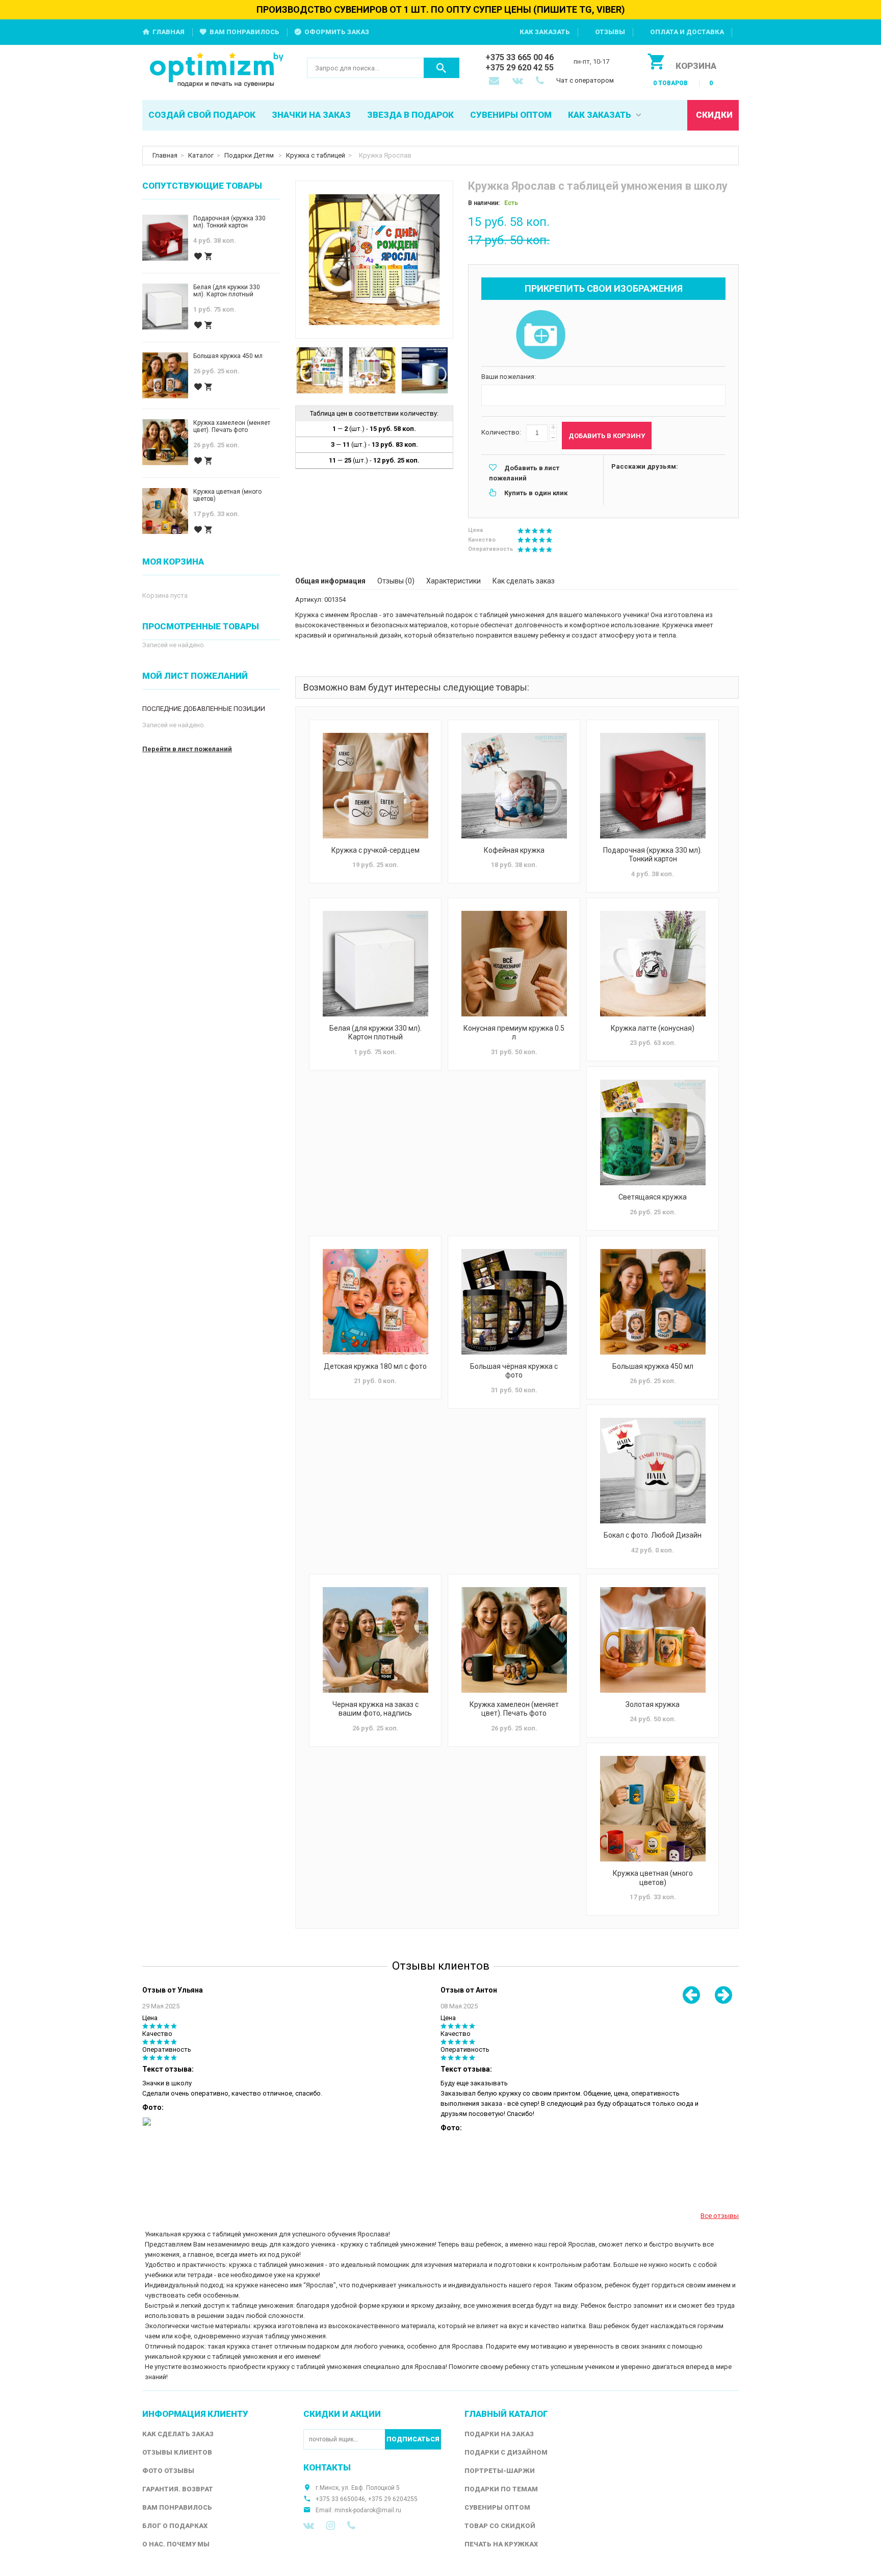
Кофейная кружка (514, 850)
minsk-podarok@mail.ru (368, 2510)
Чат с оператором (585, 80)
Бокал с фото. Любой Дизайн (653, 1535)
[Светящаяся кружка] (653, 1132)
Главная (169, 32)
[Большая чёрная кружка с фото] (514, 1302)
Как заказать (545, 32)
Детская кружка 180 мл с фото (375, 1366)
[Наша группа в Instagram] (331, 2526)
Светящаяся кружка (653, 1197)
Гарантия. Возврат (178, 2489)
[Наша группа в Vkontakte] (309, 2526)
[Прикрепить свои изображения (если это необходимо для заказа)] (540, 336)
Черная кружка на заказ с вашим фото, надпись (375, 1709)
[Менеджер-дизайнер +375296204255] (542, 82)
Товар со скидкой (500, 2526)
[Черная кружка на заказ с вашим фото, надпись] (375, 1640)
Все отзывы (720, 2216)
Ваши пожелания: (509, 377)
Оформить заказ (337, 32)
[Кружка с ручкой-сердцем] (375, 786)
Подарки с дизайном (506, 2452)
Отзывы (610, 32)
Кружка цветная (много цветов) (653, 1878)
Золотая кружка (653, 1704)
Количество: (501, 432)
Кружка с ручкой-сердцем (375, 850)
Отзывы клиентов (177, 2452)
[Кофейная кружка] (514, 786)
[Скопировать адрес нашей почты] (495, 82)
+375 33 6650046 (340, 2499)
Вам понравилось (244, 32)
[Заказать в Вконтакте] (519, 82)
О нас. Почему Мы (176, 2544)
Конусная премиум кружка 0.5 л (514, 1033)
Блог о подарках (175, 2526)
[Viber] (351, 2526)
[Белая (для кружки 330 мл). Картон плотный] (375, 964)
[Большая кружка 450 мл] (653, 1302)
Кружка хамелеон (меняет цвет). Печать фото (514, 1709)
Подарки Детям (250, 155)
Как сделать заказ (524, 581)
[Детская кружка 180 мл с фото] (375, 1302)
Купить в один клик (536, 493)
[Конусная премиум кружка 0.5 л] (514, 964)
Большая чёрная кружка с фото (514, 1371)
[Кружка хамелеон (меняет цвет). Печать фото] (514, 1640)
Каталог (201, 155)
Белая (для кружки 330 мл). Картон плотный (375, 1033)
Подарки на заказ (499, 2434)
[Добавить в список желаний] (198, 256)
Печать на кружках (501, 2544)
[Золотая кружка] (653, 1640)
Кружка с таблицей (316, 155)
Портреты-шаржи (500, 2471)
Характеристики (454, 581)
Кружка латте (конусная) (653, 1028)
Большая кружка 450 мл (653, 1366)
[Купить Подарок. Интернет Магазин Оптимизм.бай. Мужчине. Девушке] (217, 71)
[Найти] (442, 68)
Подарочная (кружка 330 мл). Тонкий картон (653, 855)
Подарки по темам (501, 2489)
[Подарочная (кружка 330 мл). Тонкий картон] (653, 786)
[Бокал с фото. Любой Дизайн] (653, 1471)
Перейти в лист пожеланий (187, 749)
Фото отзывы (168, 2471)
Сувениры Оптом (497, 2507)
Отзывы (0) (396, 581)
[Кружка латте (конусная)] (653, 964)
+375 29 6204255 (393, 2499)
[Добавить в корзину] (209, 256)
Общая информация (330, 581)
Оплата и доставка (687, 32)
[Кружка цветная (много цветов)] (653, 1809)
